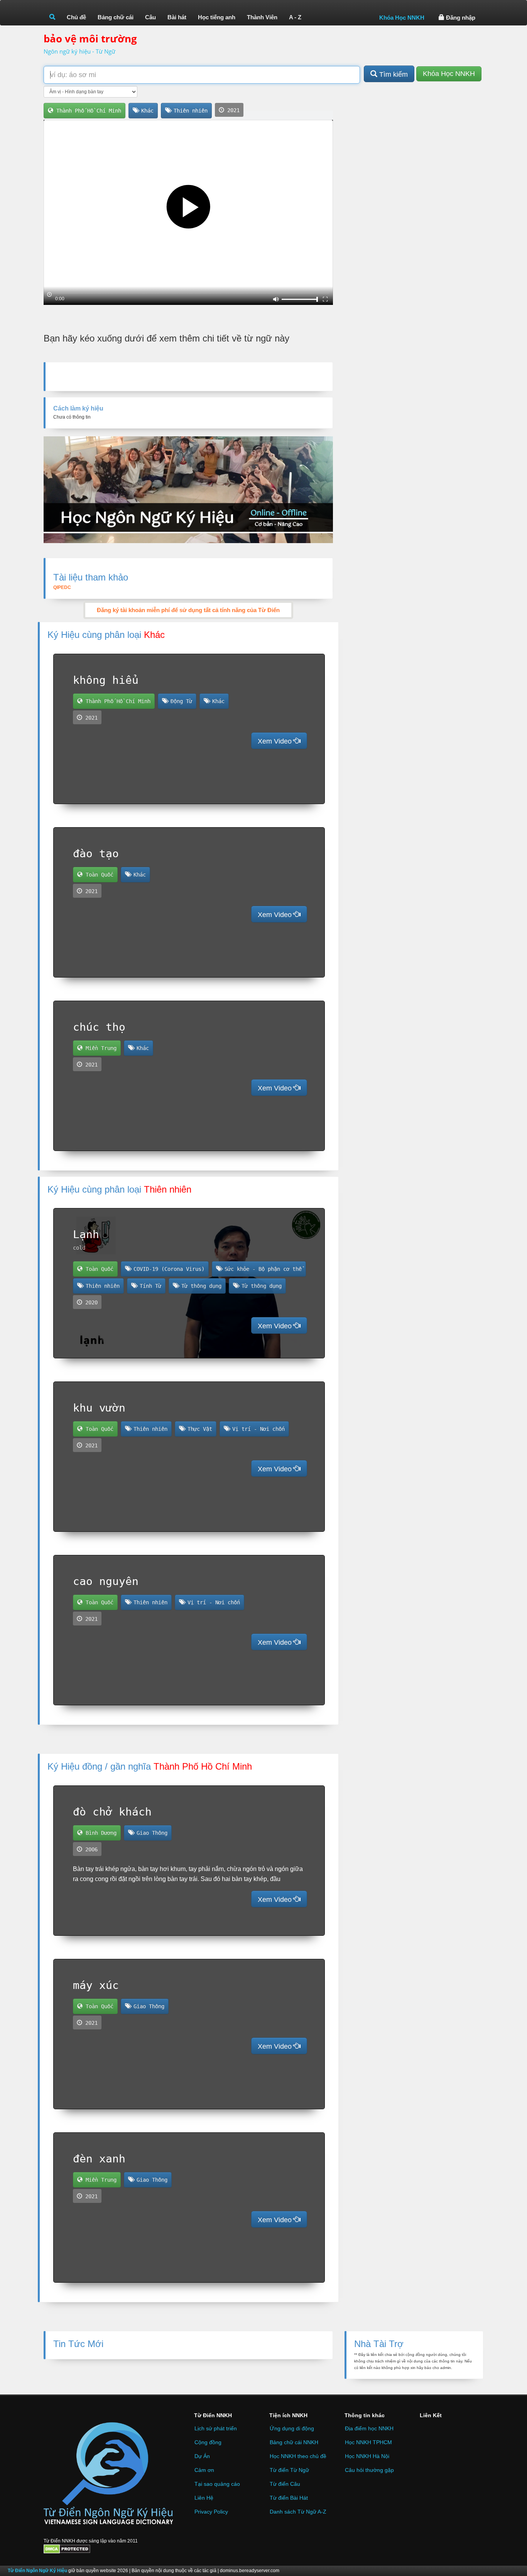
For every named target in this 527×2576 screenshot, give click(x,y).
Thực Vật (198, 1429)
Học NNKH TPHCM (368, 2442)
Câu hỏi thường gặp (369, 2470)
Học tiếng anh (217, 17)
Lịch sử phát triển (216, 2428)
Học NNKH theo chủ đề (298, 2456)
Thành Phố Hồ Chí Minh (87, 111)
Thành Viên (262, 17)
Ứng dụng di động (292, 2428)
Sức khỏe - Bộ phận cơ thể (262, 1269)
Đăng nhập (460, 18)
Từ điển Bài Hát (289, 2498)
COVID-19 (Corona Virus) (167, 1269)
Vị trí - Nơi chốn (257, 1429)
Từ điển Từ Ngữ (289, 2470)
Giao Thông (150, 1833)
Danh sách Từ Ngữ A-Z (298, 2512)
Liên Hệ (204, 2498)
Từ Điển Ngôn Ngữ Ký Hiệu (38, 2571)
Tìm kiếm (393, 74)
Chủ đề (76, 17)
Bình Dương (100, 1833)
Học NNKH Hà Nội (367, 2456)
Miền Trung (100, 1048)
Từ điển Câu (285, 2484)
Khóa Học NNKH (402, 18)
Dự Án (202, 2456)
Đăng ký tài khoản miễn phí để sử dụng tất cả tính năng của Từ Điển (188, 610)
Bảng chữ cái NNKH (294, 2442)
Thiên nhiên (189, 111)
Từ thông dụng (200, 1286)
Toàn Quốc (98, 875)
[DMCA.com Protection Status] (67, 2549)
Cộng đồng (208, 2442)
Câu (150, 17)
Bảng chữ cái (116, 17)
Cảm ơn (204, 2470)
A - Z (295, 17)
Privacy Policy (211, 2512)
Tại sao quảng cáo (217, 2484)
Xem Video (276, 741)
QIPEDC (62, 587)
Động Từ (180, 701)
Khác (146, 111)
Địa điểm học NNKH (369, 2428)
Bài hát (177, 17)
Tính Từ (149, 1286)
